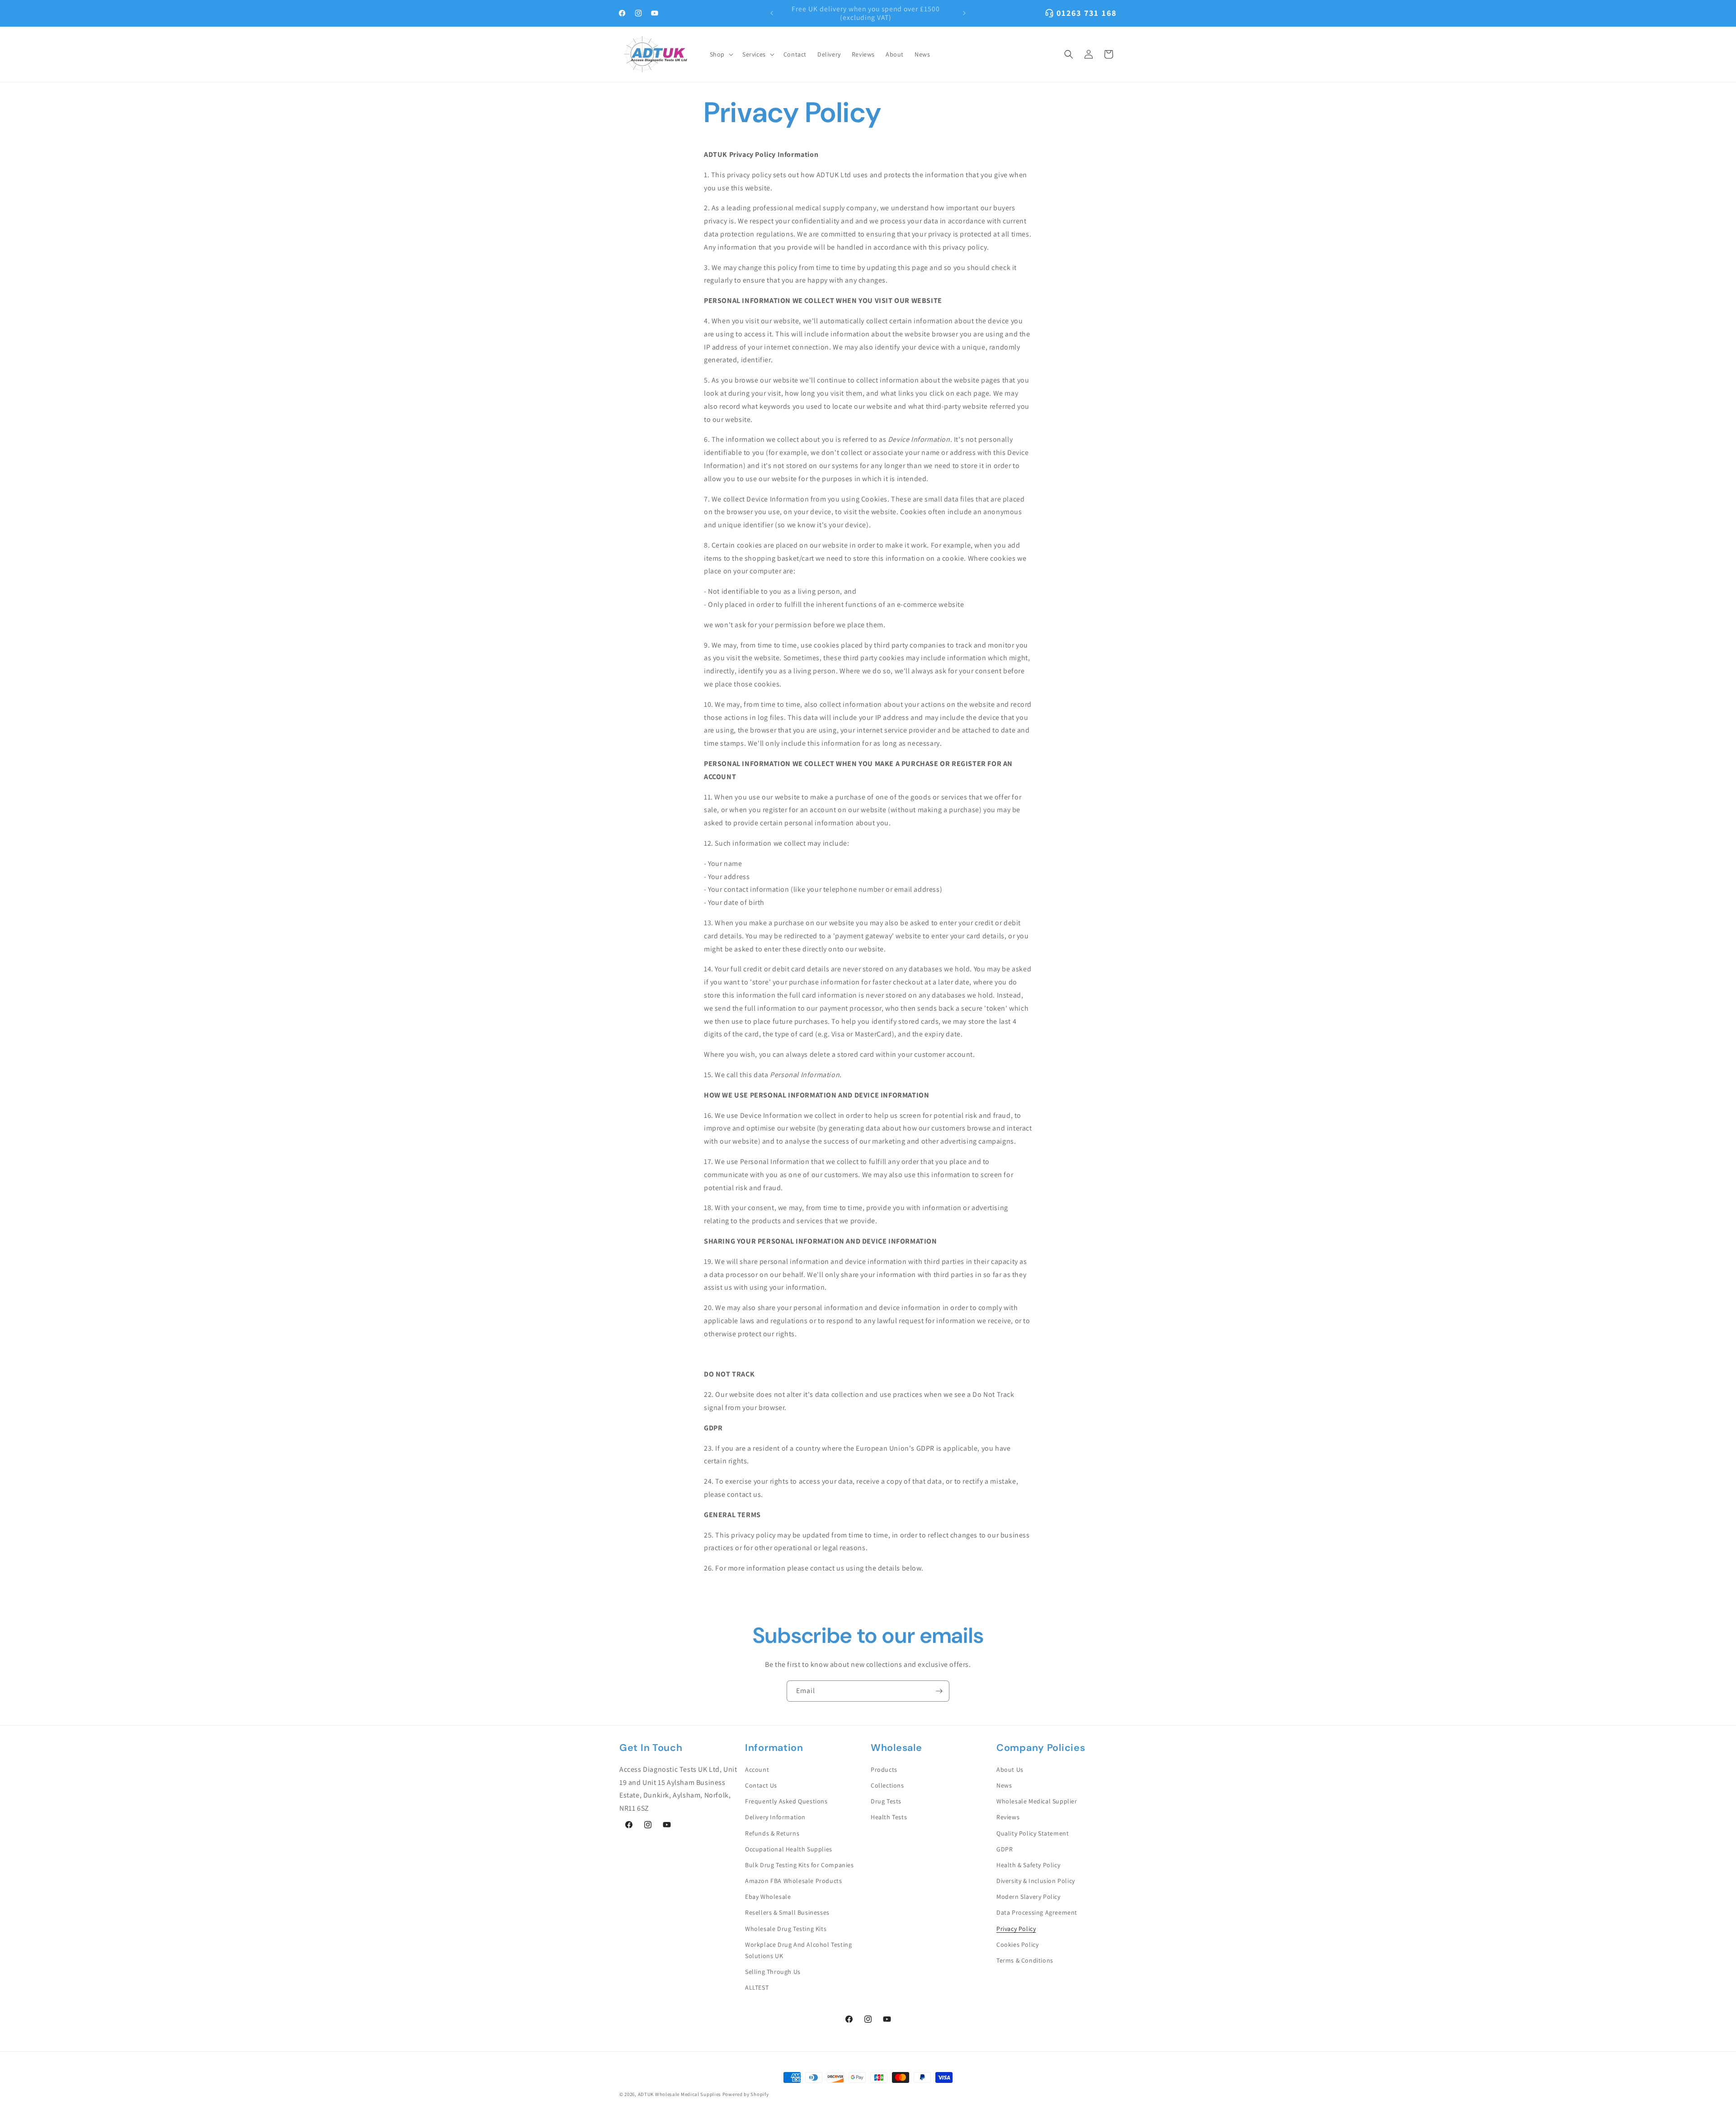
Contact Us (761, 1785)
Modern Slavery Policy (1028, 1897)
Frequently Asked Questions (786, 1801)
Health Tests (889, 1817)
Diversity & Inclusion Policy (1036, 1881)
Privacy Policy (1016, 1929)
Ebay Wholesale (768, 1897)
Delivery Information (775, 1817)
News (1004, 1785)
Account (757, 1770)
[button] (721, 54)
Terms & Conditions (1025, 1960)
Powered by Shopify (746, 2094)
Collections (887, 1785)
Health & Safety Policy (1028, 1865)
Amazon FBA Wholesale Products (793, 1881)
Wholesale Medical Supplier (1037, 1801)
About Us (1010, 1770)
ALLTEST (757, 1987)
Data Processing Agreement (1037, 1912)
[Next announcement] (964, 13)
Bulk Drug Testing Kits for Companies (800, 1865)
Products (884, 1770)
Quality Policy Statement (1033, 1833)
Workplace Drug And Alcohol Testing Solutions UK (798, 1950)
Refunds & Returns (772, 1833)
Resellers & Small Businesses (787, 1912)
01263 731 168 (1087, 13)
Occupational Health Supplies (789, 1849)
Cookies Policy (1017, 1945)
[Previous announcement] (772, 13)
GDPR (1005, 1849)
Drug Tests (886, 1801)
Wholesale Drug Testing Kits (786, 1929)
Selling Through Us (773, 1972)
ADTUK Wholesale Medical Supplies (679, 2094)
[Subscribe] (939, 1691)
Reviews (1008, 1817)
